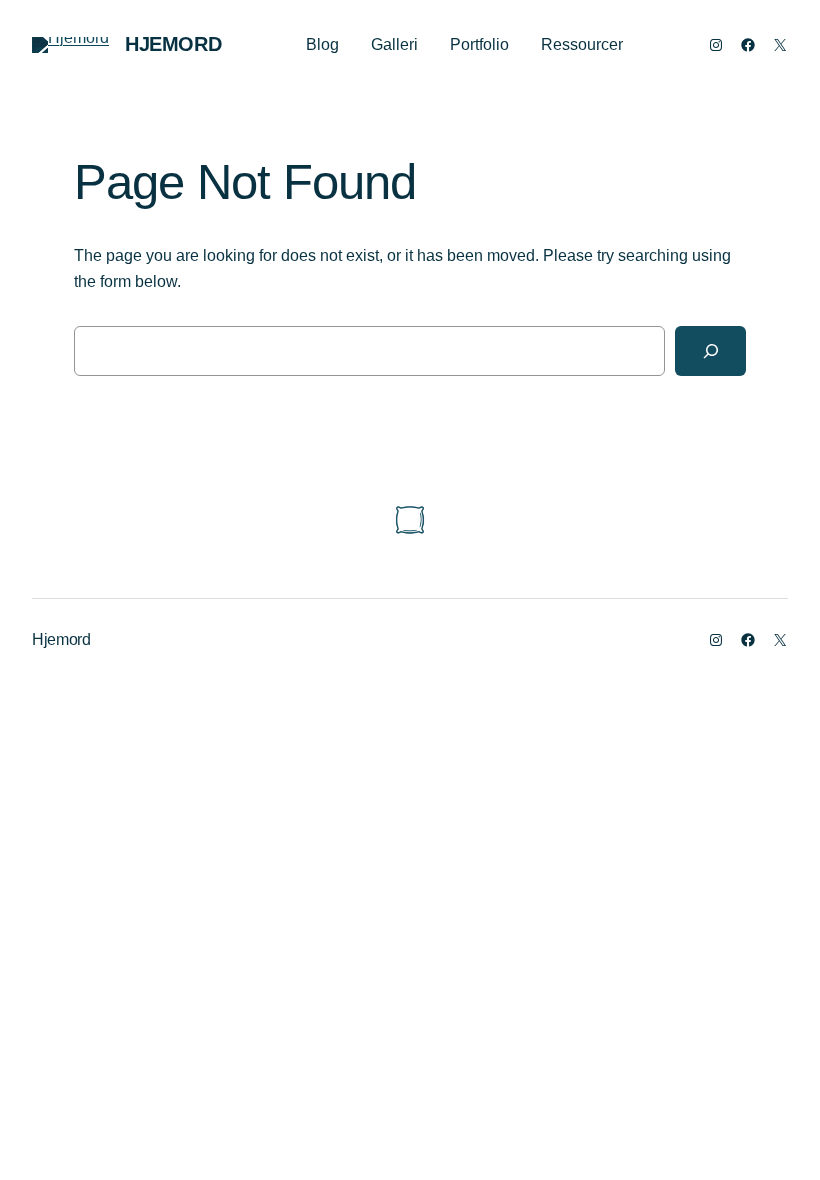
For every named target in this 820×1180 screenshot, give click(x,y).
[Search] (710, 350)
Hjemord (173, 44)
